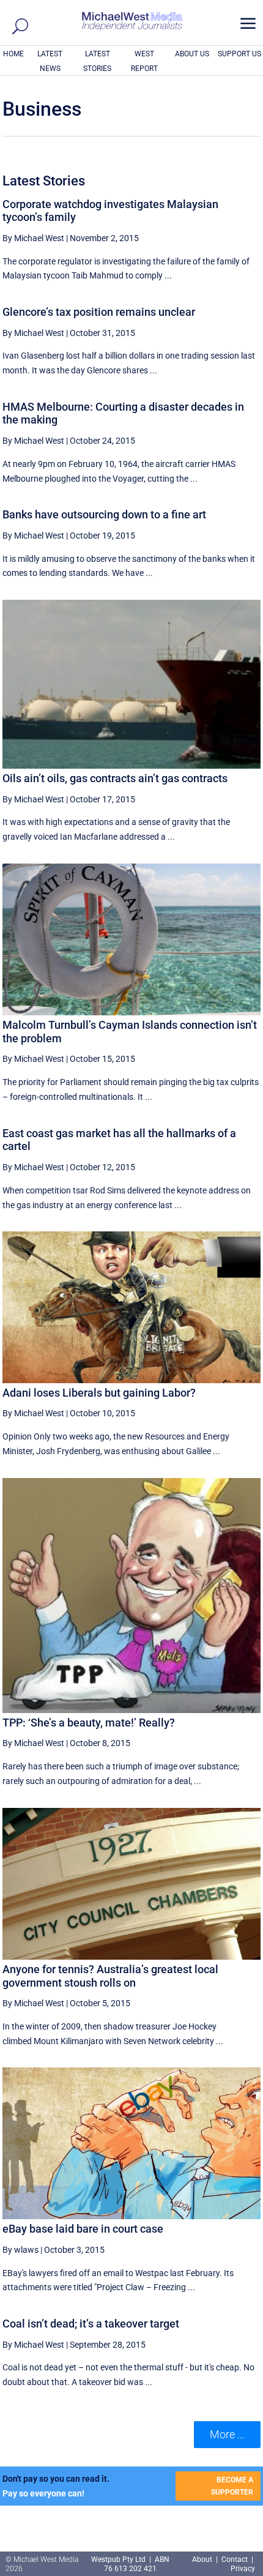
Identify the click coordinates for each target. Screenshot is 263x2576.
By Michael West (33, 238)
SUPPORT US (239, 54)
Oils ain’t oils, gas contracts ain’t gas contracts (115, 778)
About (203, 2559)
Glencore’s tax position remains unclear (99, 312)
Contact (235, 2559)
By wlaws (20, 2250)
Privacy (243, 2569)
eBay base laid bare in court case (83, 2229)
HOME (13, 54)
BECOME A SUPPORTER (232, 2486)
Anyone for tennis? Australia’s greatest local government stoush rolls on (110, 1976)
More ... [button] (227, 2434)
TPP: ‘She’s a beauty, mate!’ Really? (89, 1723)
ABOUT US (192, 54)
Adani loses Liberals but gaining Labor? (99, 1393)
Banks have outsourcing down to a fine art (104, 514)
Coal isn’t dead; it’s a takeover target (91, 2324)
